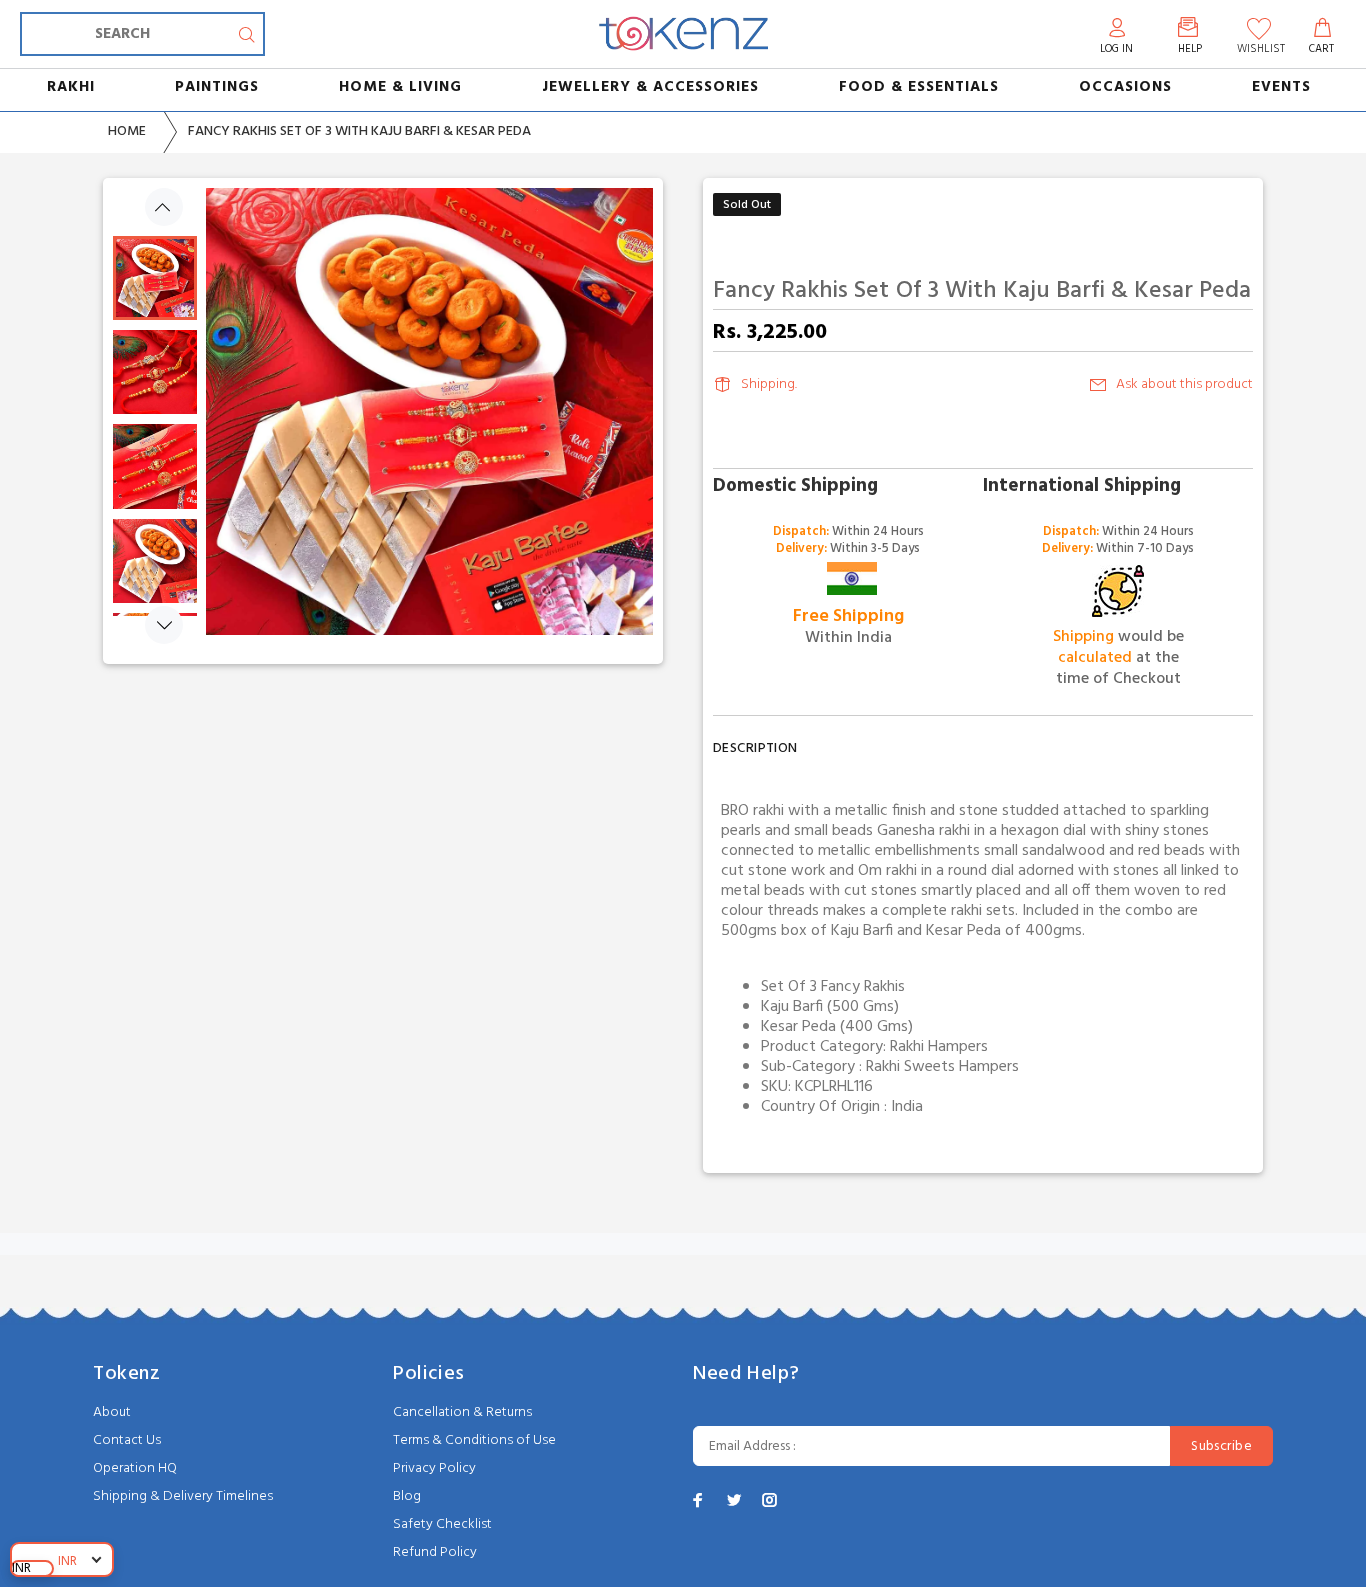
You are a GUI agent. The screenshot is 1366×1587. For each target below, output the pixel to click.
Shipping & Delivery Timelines (183, 1496)
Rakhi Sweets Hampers (942, 1067)
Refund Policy (435, 1552)
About (112, 1412)
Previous (164, 207)
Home (127, 131)
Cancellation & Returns (462, 1412)
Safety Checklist (442, 1524)
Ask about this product (1184, 384)
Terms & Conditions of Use (474, 1440)
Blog (407, 1496)
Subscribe (1221, 1446)
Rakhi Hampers (939, 1047)
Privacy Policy (434, 1468)
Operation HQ (135, 1468)
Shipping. (769, 384)
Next (164, 625)
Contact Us (127, 1440)
